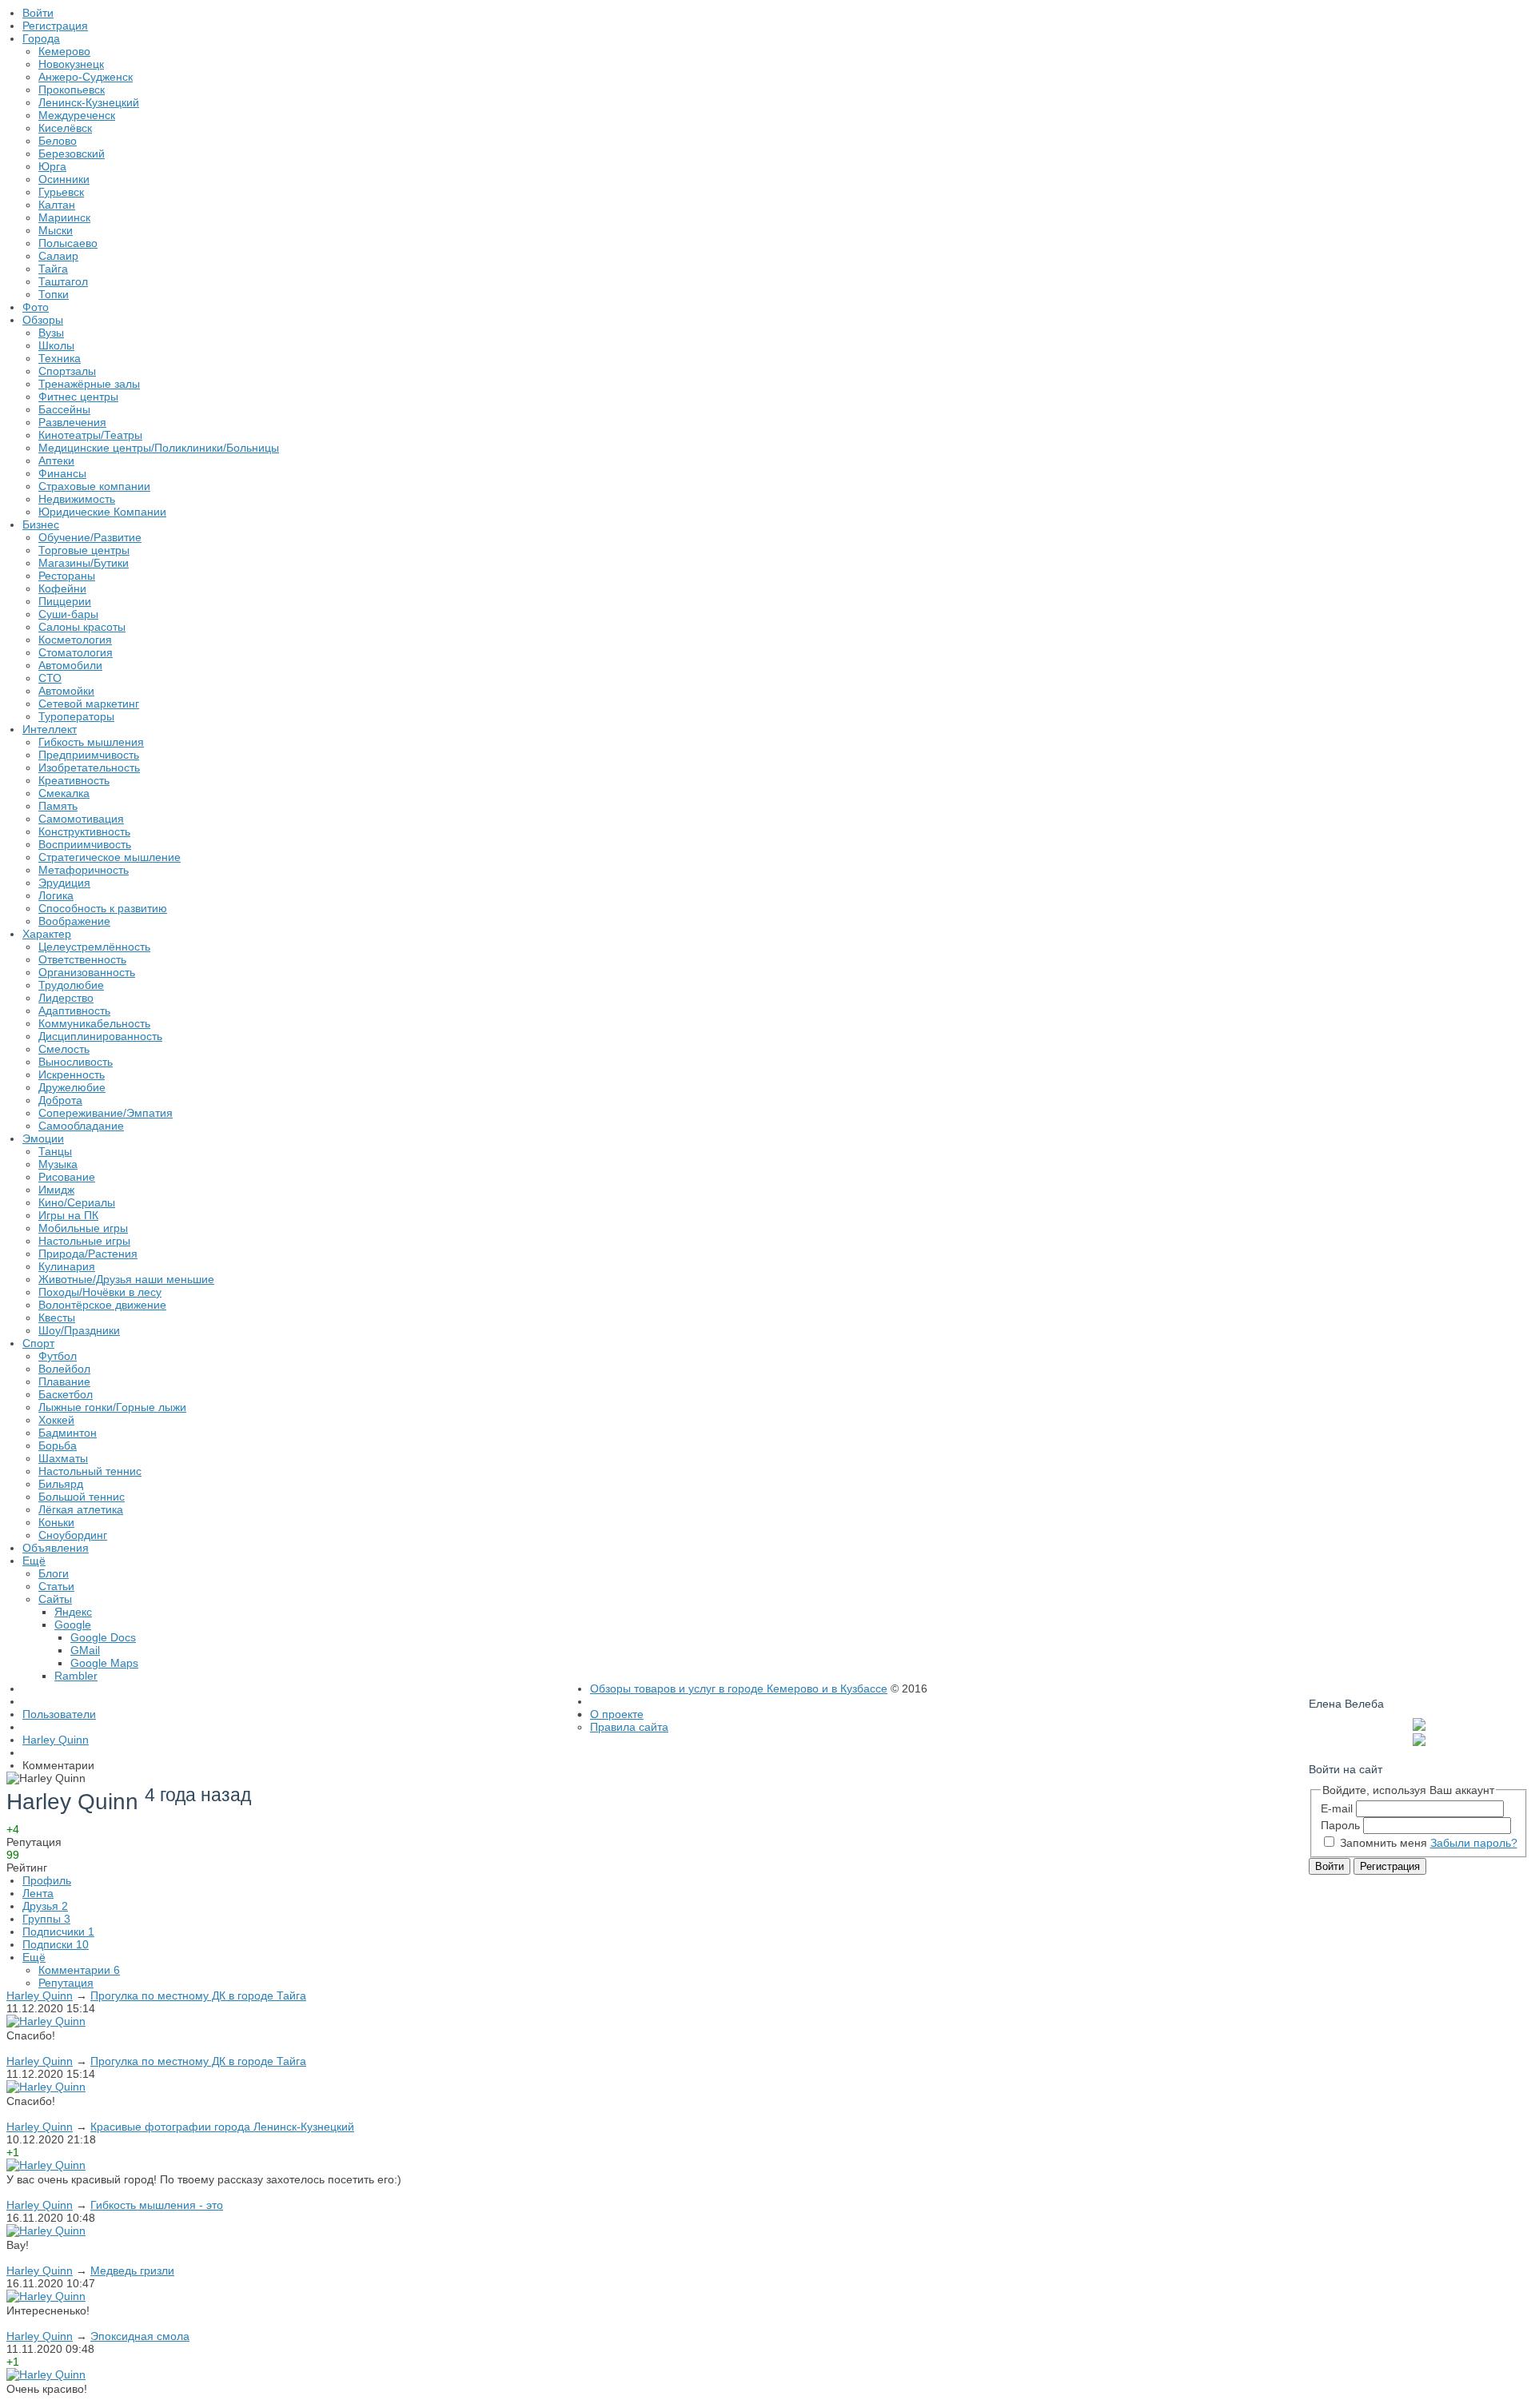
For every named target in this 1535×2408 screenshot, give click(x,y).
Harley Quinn (40, 1995)
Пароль (1340, 1825)
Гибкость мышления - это (157, 2205)
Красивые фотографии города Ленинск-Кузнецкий (222, 2127)
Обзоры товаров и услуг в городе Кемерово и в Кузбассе (739, 1688)
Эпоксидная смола (140, 2336)
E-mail (1337, 1808)
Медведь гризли (132, 2270)
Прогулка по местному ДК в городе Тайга (198, 1995)
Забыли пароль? (1474, 1843)
